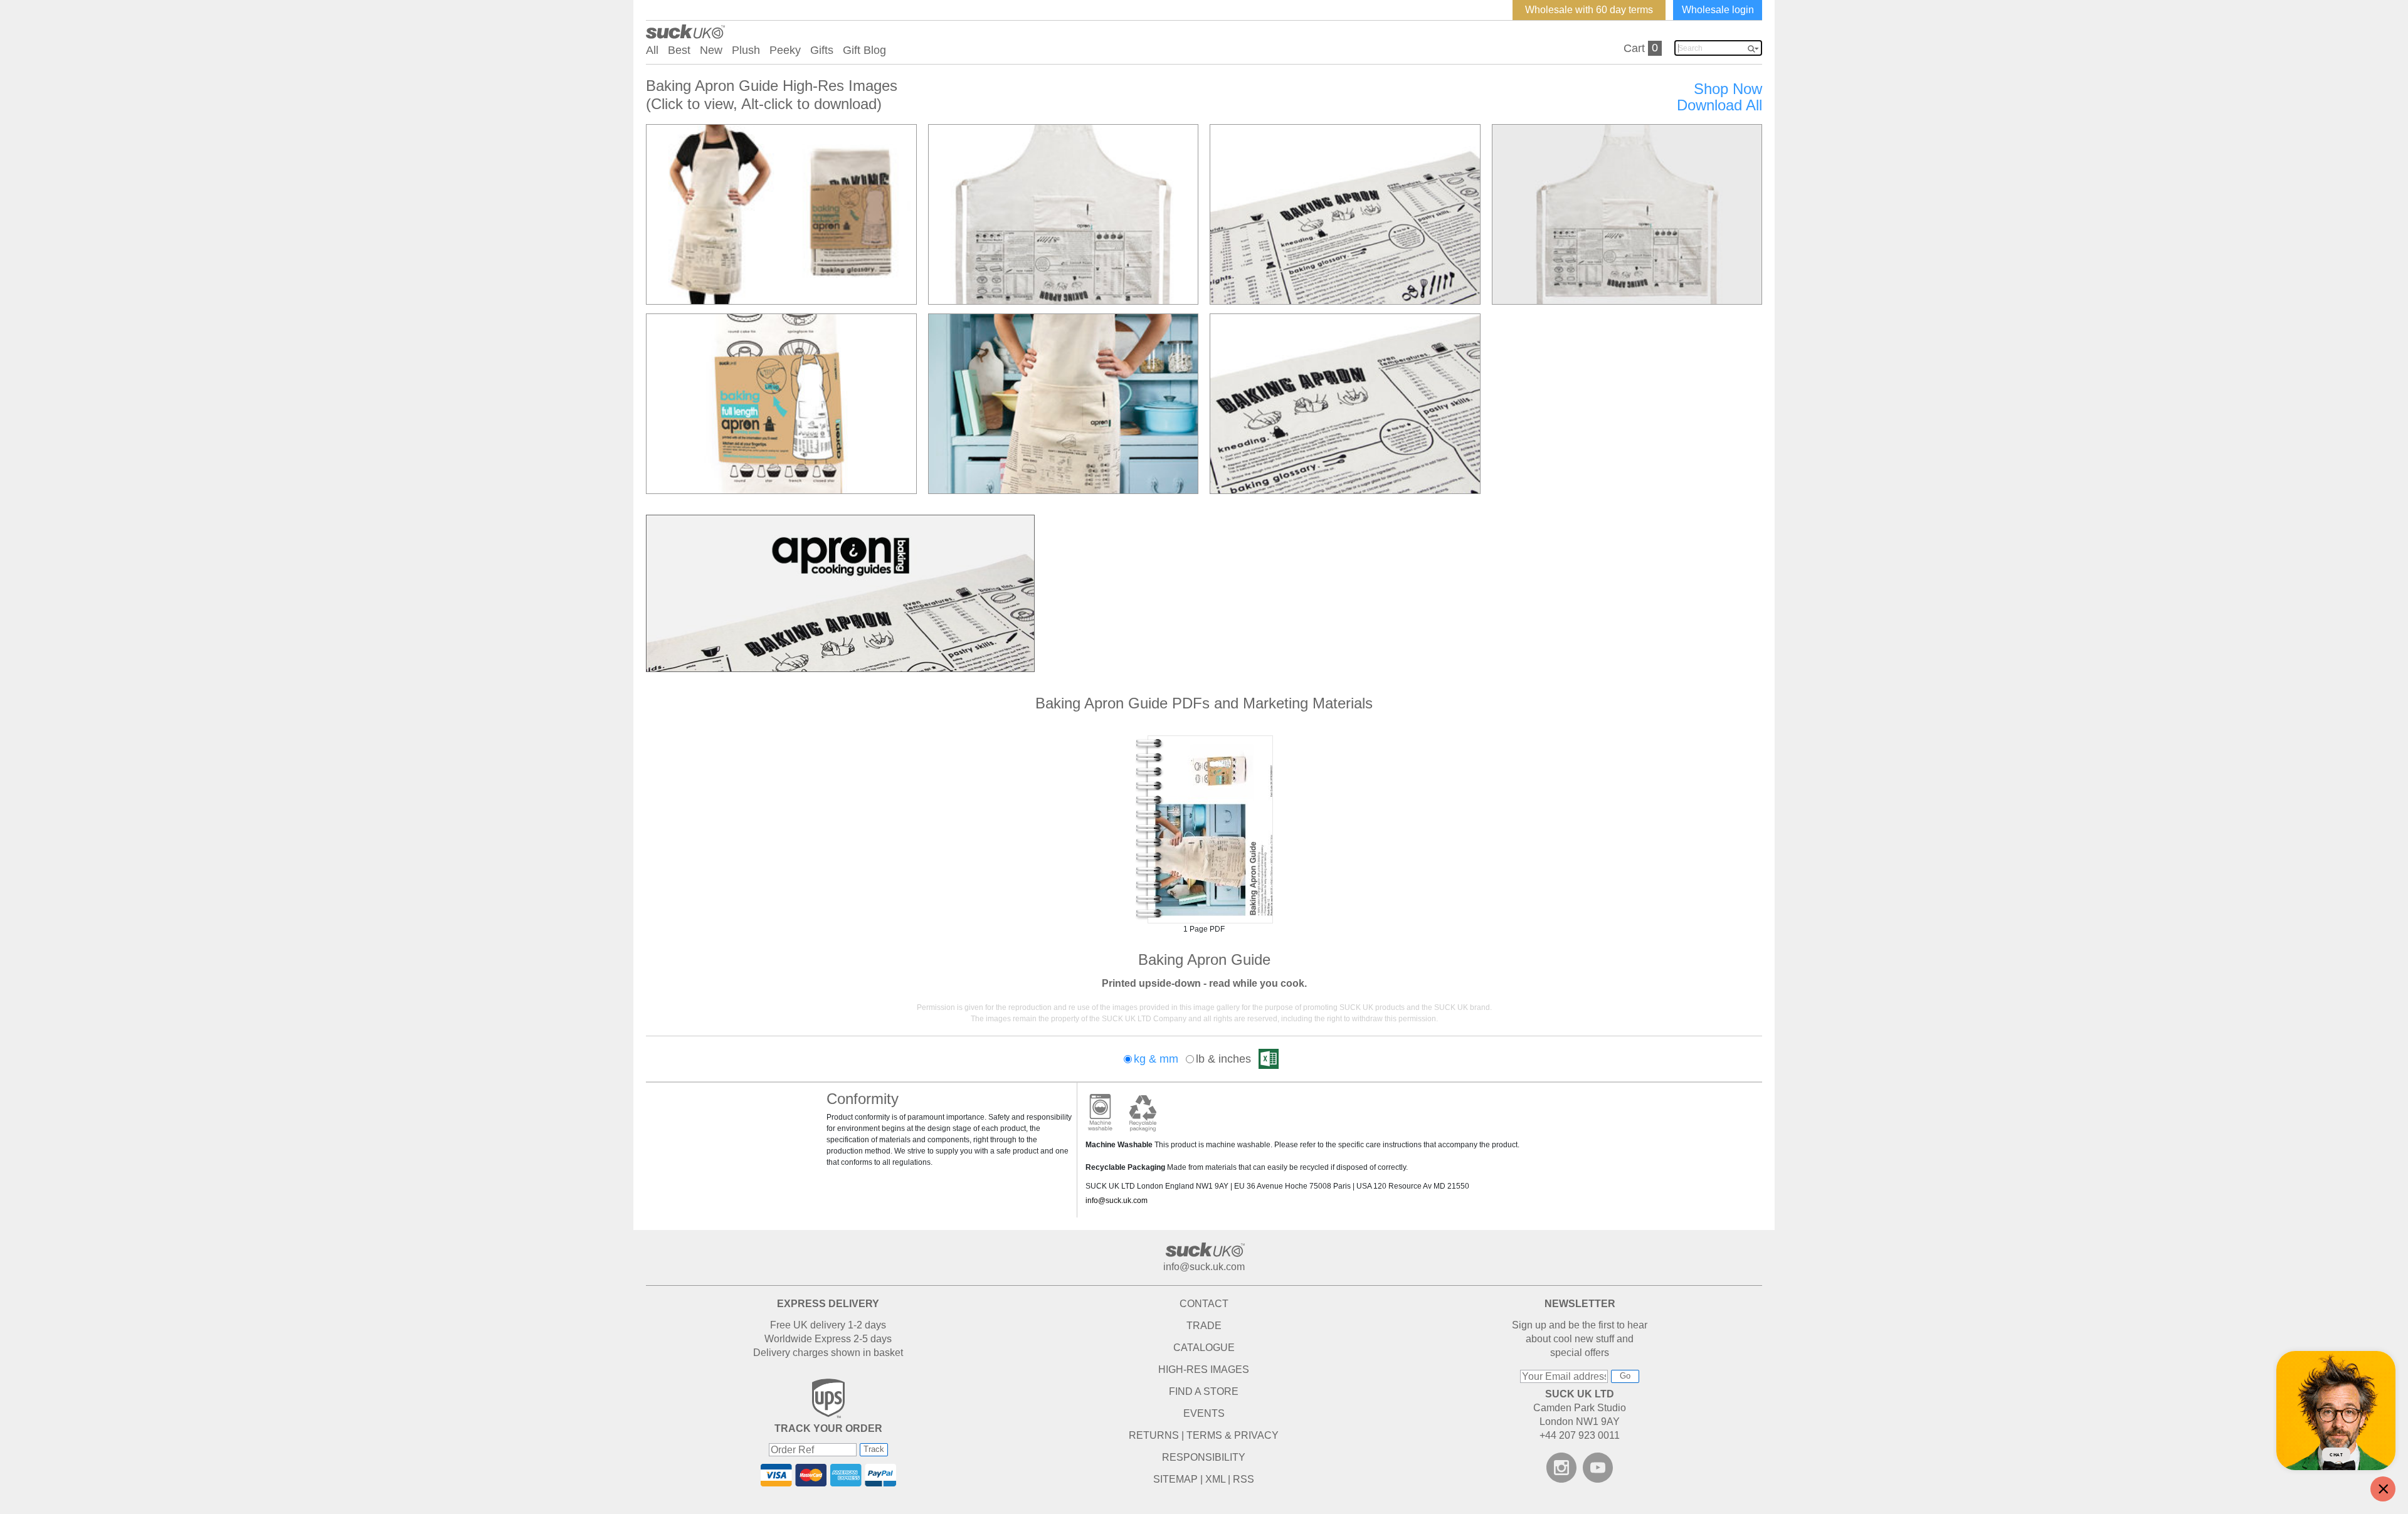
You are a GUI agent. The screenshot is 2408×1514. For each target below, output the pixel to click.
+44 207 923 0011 (1580, 1435)
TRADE (1204, 1326)
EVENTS (1204, 1413)
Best (679, 50)
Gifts (822, 50)
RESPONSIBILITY (1204, 1457)
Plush (746, 50)
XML (1215, 1479)
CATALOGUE (1204, 1348)
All (652, 50)
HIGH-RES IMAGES (1204, 1369)
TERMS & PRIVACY (1233, 1435)
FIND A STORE (1204, 1391)
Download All (1719, 105)
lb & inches (1223, 1059)
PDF (1204, 829)
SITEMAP (1175, 1479)
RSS (1244, 1479)
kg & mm (1156, 1059)
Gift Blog (864, 50)
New (711, 50)
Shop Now (1728, 89)
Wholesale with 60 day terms (1589, 10)
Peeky (785, 50)
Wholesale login (1718, 10)
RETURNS (1154, 1435)
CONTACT (1204, 1304)
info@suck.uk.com (1117, 1201)
